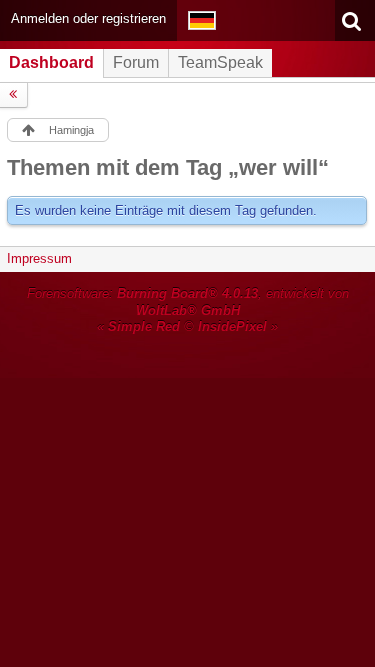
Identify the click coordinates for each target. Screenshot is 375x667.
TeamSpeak (220, 62)
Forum (136, 62)
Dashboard (51, 62)
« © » (187, 326)
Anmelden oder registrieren (88, 18)
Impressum (39, 258)
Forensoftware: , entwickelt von (188, 302)
